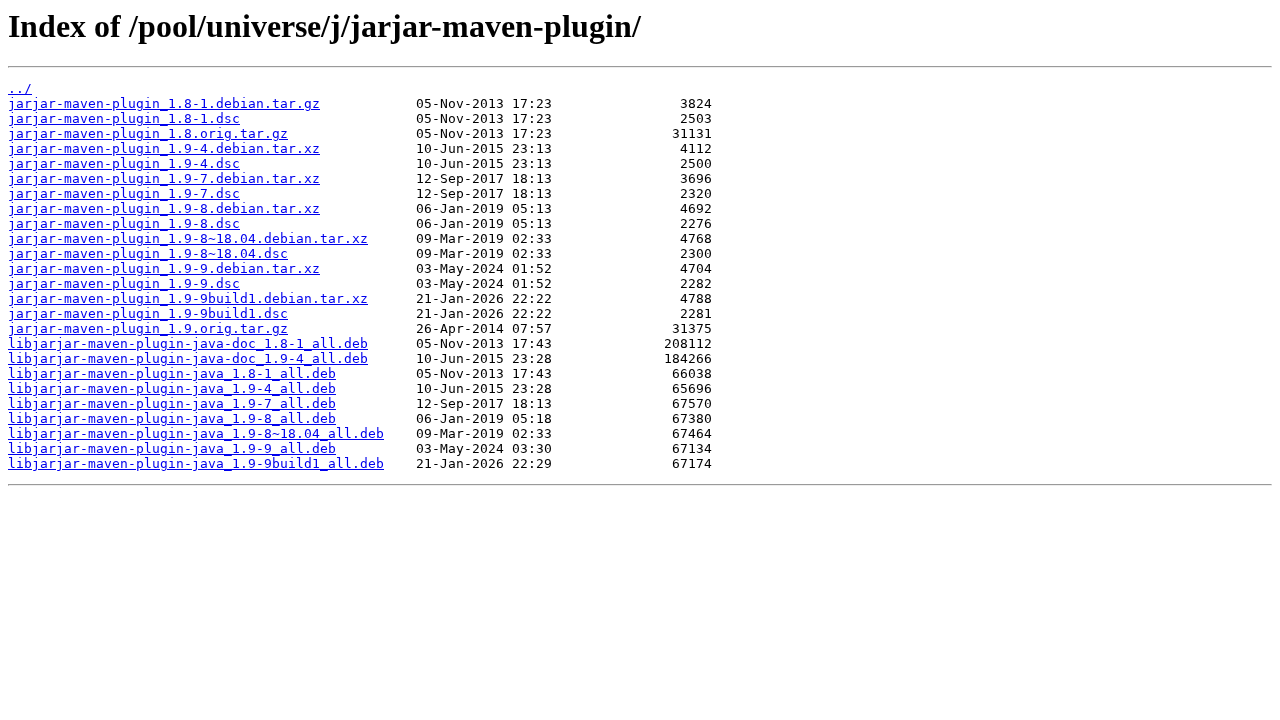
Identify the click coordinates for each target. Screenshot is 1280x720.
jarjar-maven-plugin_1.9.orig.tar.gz (148, 328)
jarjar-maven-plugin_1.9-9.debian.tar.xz (164, 268)
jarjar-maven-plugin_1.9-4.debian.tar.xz (164, 148)
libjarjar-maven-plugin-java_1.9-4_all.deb (172, 388)
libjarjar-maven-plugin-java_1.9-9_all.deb (172, 448)
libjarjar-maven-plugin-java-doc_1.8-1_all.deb (188, 343)
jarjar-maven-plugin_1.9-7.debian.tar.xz (164, 178)
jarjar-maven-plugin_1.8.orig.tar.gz (148, 133)
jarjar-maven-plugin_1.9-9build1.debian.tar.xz (188, 298)
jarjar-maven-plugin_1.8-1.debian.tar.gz (164, 103)
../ (20, 88)
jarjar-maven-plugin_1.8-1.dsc (124, 118)
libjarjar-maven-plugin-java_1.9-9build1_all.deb (196, 463)
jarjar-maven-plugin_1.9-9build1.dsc (148, 313)
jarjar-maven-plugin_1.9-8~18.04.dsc (148, 253)
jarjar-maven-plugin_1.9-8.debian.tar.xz (164, 208)
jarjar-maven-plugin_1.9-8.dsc (124, 223)
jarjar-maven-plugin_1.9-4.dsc (124, 163)
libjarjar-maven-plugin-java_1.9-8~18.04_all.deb (196, 433)
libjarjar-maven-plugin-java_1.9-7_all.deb (172, 403)
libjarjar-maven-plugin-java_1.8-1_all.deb (172, 373)
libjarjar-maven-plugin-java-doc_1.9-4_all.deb (188, 358)
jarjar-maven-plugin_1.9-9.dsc (124, 283)
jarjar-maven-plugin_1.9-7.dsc (124, 193)
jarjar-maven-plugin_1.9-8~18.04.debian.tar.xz (188, 238)
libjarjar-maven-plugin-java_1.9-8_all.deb (172, 418)
